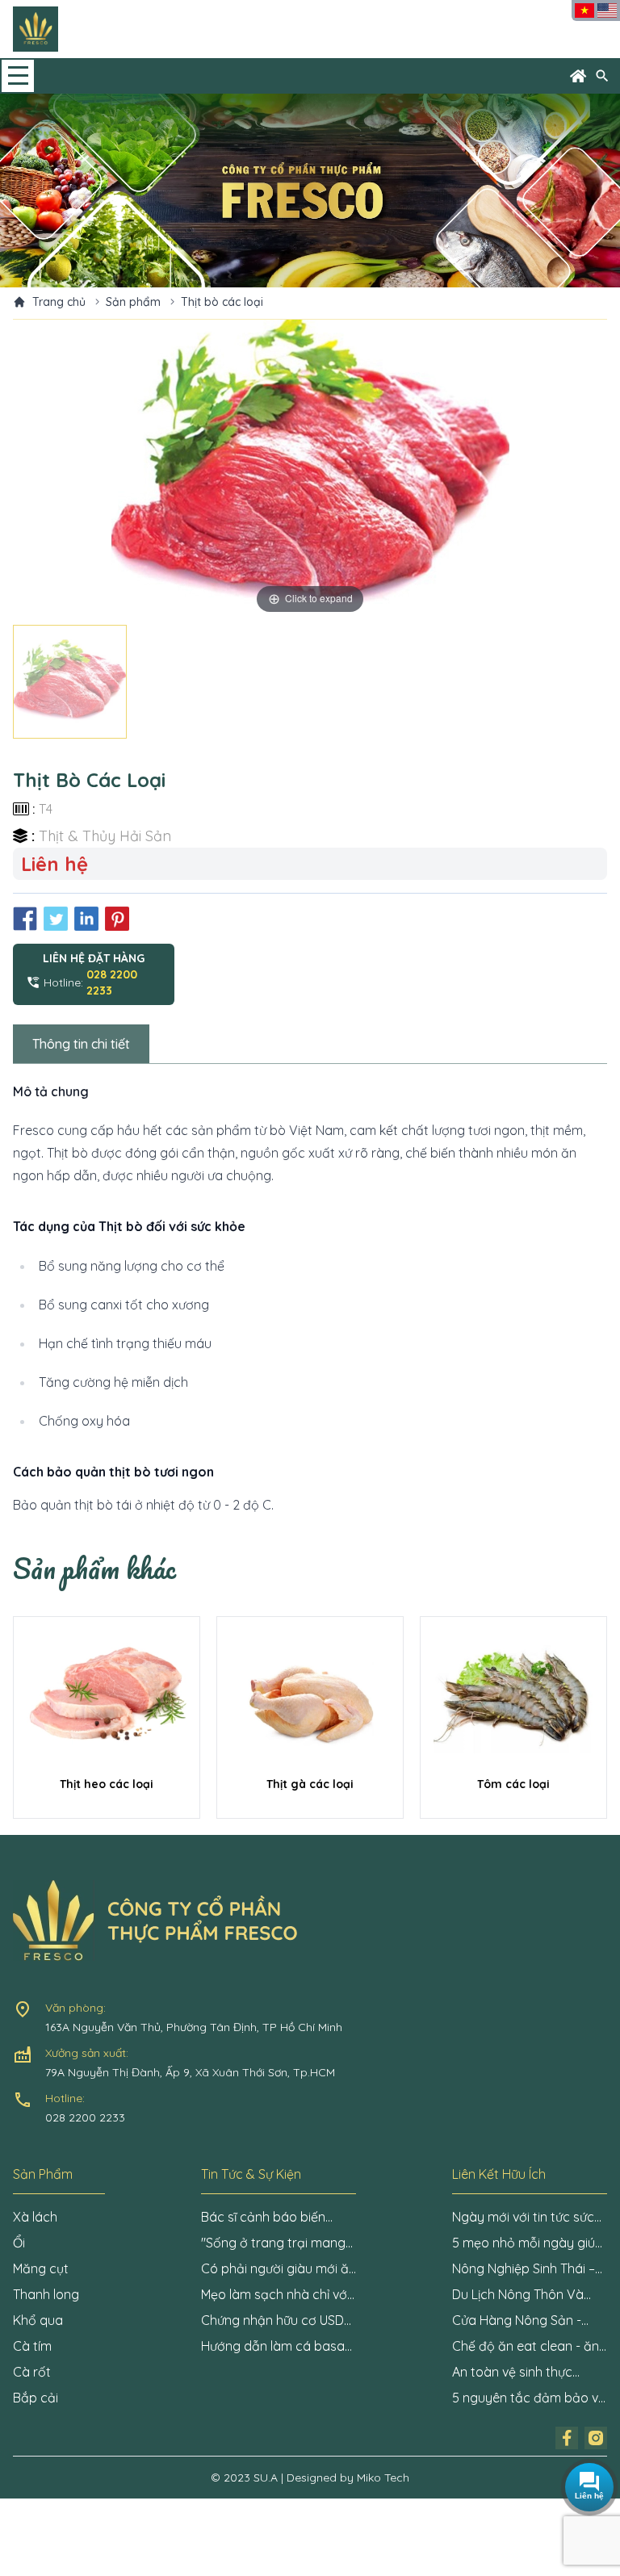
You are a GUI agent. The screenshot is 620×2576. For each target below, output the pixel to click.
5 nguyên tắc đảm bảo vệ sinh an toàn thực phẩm (529, 2398)
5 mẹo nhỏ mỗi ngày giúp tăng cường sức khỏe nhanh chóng (528, 2243)
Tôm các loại (513, 1784)
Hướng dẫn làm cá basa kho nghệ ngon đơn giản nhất (273, 2347)
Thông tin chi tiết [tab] (81, 1044)
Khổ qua (38, 2320)
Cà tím (32, 2346)
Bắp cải (36, 2398)
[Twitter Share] (56, 919)
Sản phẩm (133, 302)
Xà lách (35, 2217)
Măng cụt (41, 2268)
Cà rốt (32, 2372)
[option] (310, 469)
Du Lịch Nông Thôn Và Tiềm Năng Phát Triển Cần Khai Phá (529, 2295)
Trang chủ (59, 302)
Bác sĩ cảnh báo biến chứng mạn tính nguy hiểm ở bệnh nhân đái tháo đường (265, 2218)
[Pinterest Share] (117, 919)
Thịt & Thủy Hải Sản (105, 836)
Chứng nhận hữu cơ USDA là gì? (276, 2321)
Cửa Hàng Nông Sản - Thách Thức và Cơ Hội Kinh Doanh (517, 2321)
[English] (607, 10)
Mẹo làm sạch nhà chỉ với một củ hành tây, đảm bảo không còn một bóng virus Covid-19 (277, 2295)
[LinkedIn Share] (86, 919)
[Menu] (18, 76)
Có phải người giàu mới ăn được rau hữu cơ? (279, 2269)
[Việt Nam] (584, 10)
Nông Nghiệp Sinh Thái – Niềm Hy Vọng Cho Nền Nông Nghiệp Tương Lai (524, 2269)
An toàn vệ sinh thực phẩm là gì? (512, 2373)
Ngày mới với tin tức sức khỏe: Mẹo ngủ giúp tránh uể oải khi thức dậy (527, 2218)
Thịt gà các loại (310, 1784)
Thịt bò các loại (222, 302)
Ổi (19, 2243)
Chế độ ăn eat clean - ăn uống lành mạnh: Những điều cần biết (526, 2347)
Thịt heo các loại (107, 1784)
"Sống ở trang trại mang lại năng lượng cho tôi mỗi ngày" (277, 2243)
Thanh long (46, 2294)
